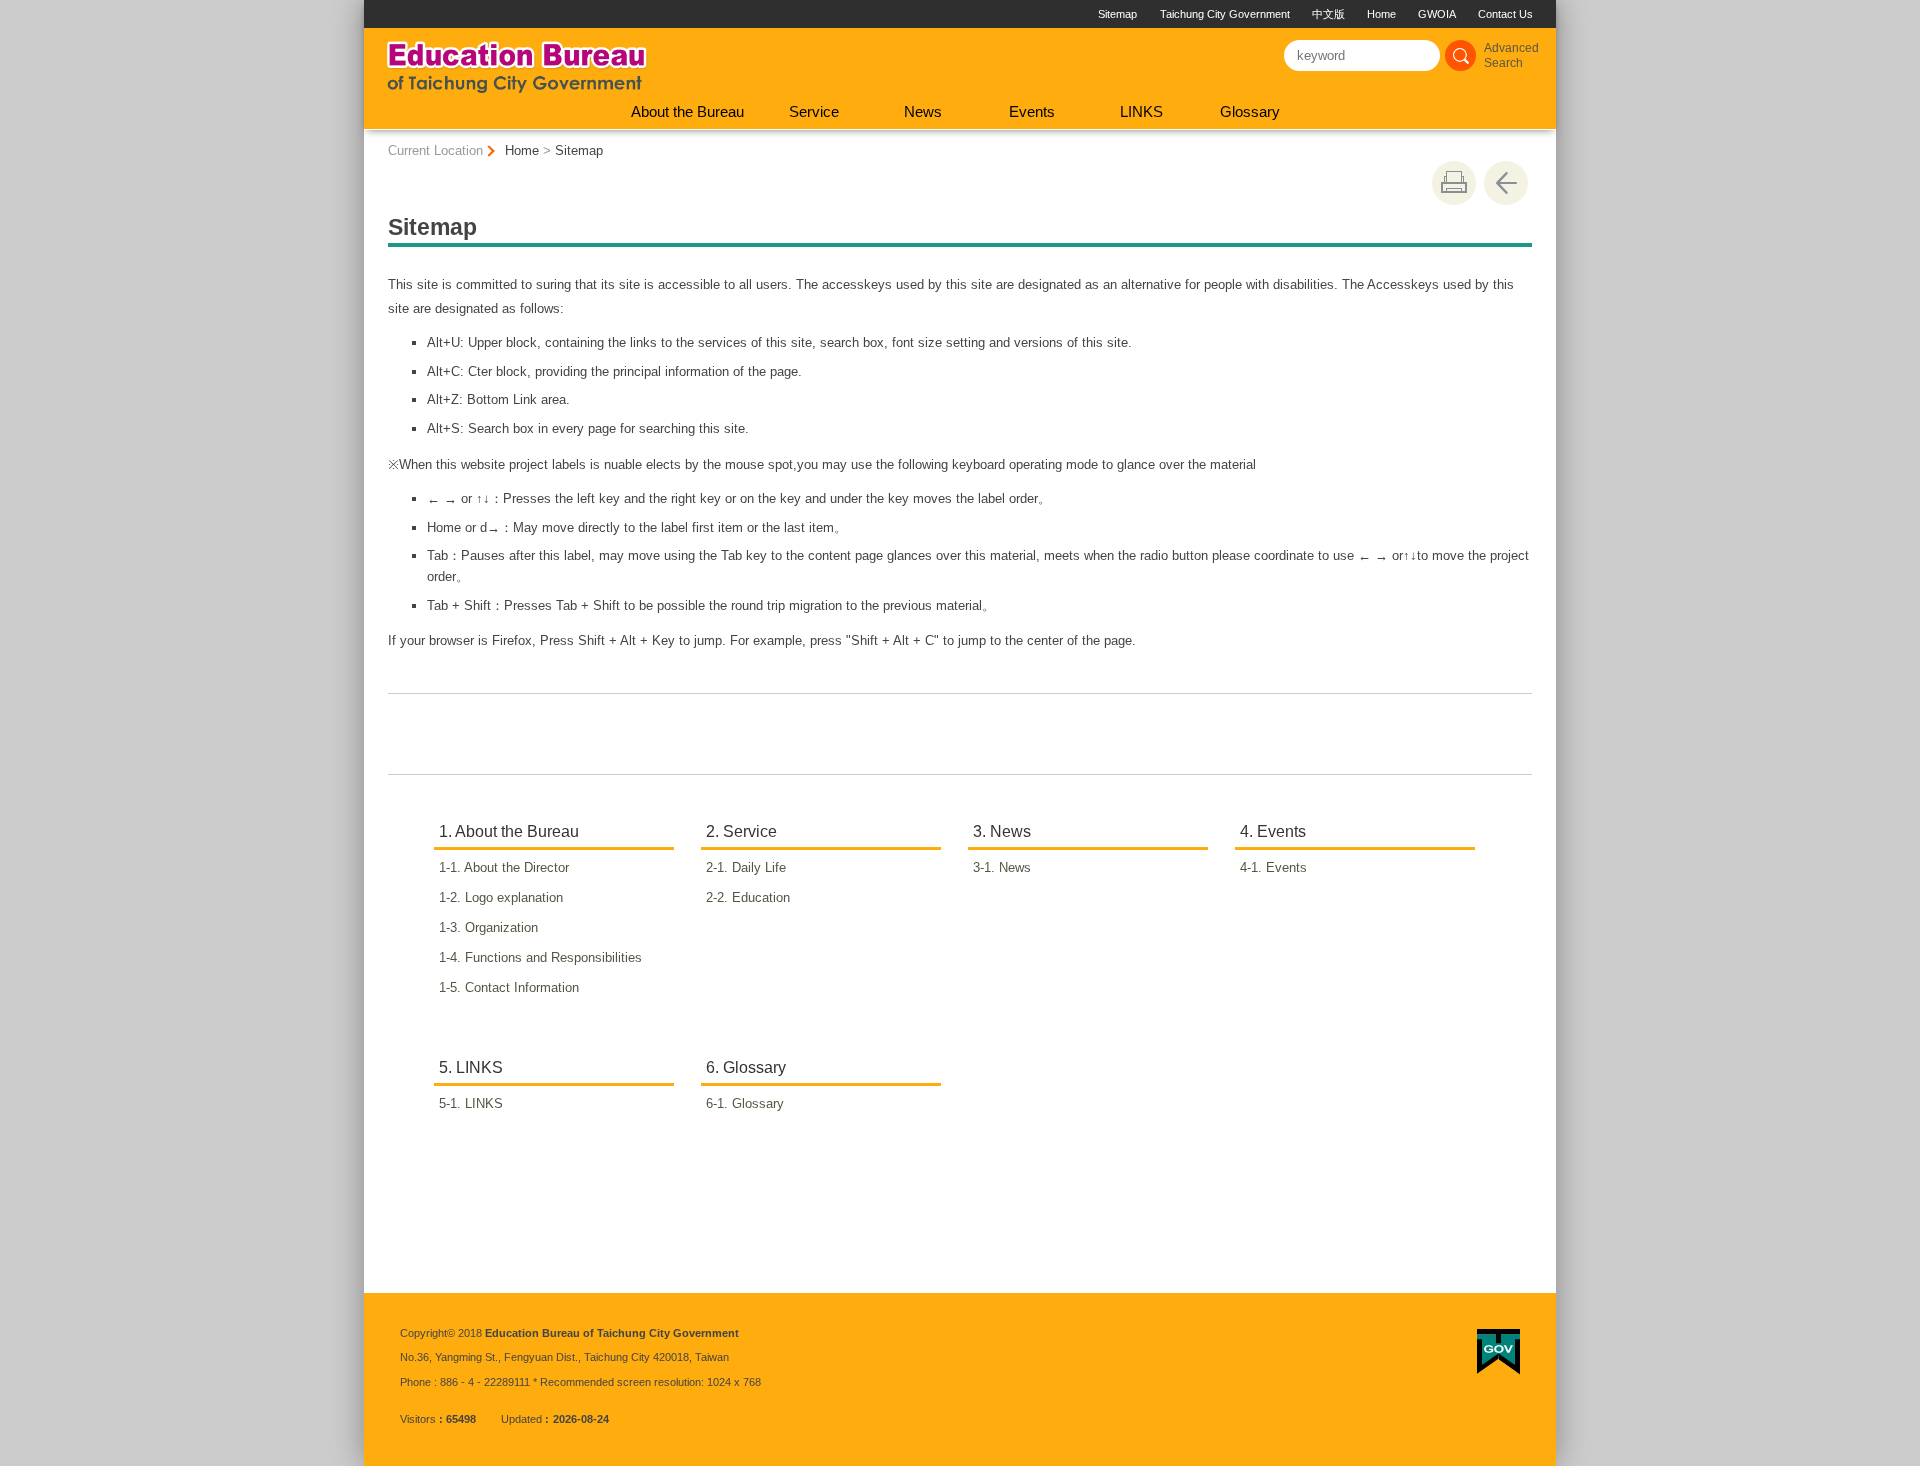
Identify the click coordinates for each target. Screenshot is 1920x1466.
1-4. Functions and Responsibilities (551, 957)
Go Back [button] (1506, 183)
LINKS (1141, 111)
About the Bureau (687, 111)
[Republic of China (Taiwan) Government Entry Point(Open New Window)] (1498, 1352)
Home (1381, 14)
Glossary (1250, 111)
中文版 (1328, 14)
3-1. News (1012, 867)
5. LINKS (471, 1067)
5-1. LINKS (481, 1103)
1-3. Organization (499, 927)
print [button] (1454, 183)
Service (814, 111)
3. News (1002, 831)
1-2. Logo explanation (511, 897)
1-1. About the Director (514, 867)
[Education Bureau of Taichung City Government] (517, 61)
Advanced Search (1511, 55)
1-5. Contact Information (519, 987)
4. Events (1273, 831)
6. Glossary (746, 1067)
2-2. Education (758, 897)
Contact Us (1505, 14)
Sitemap (1117, 14)
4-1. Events (1284, 867)
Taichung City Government (1225, 14)
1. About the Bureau (509, 831)
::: (372, 7)
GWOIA (1437, 14)
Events (1032, 111)
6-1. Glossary (755, 1103)
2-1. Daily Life (756, 867)
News (923, 111)
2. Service (741, 831)
